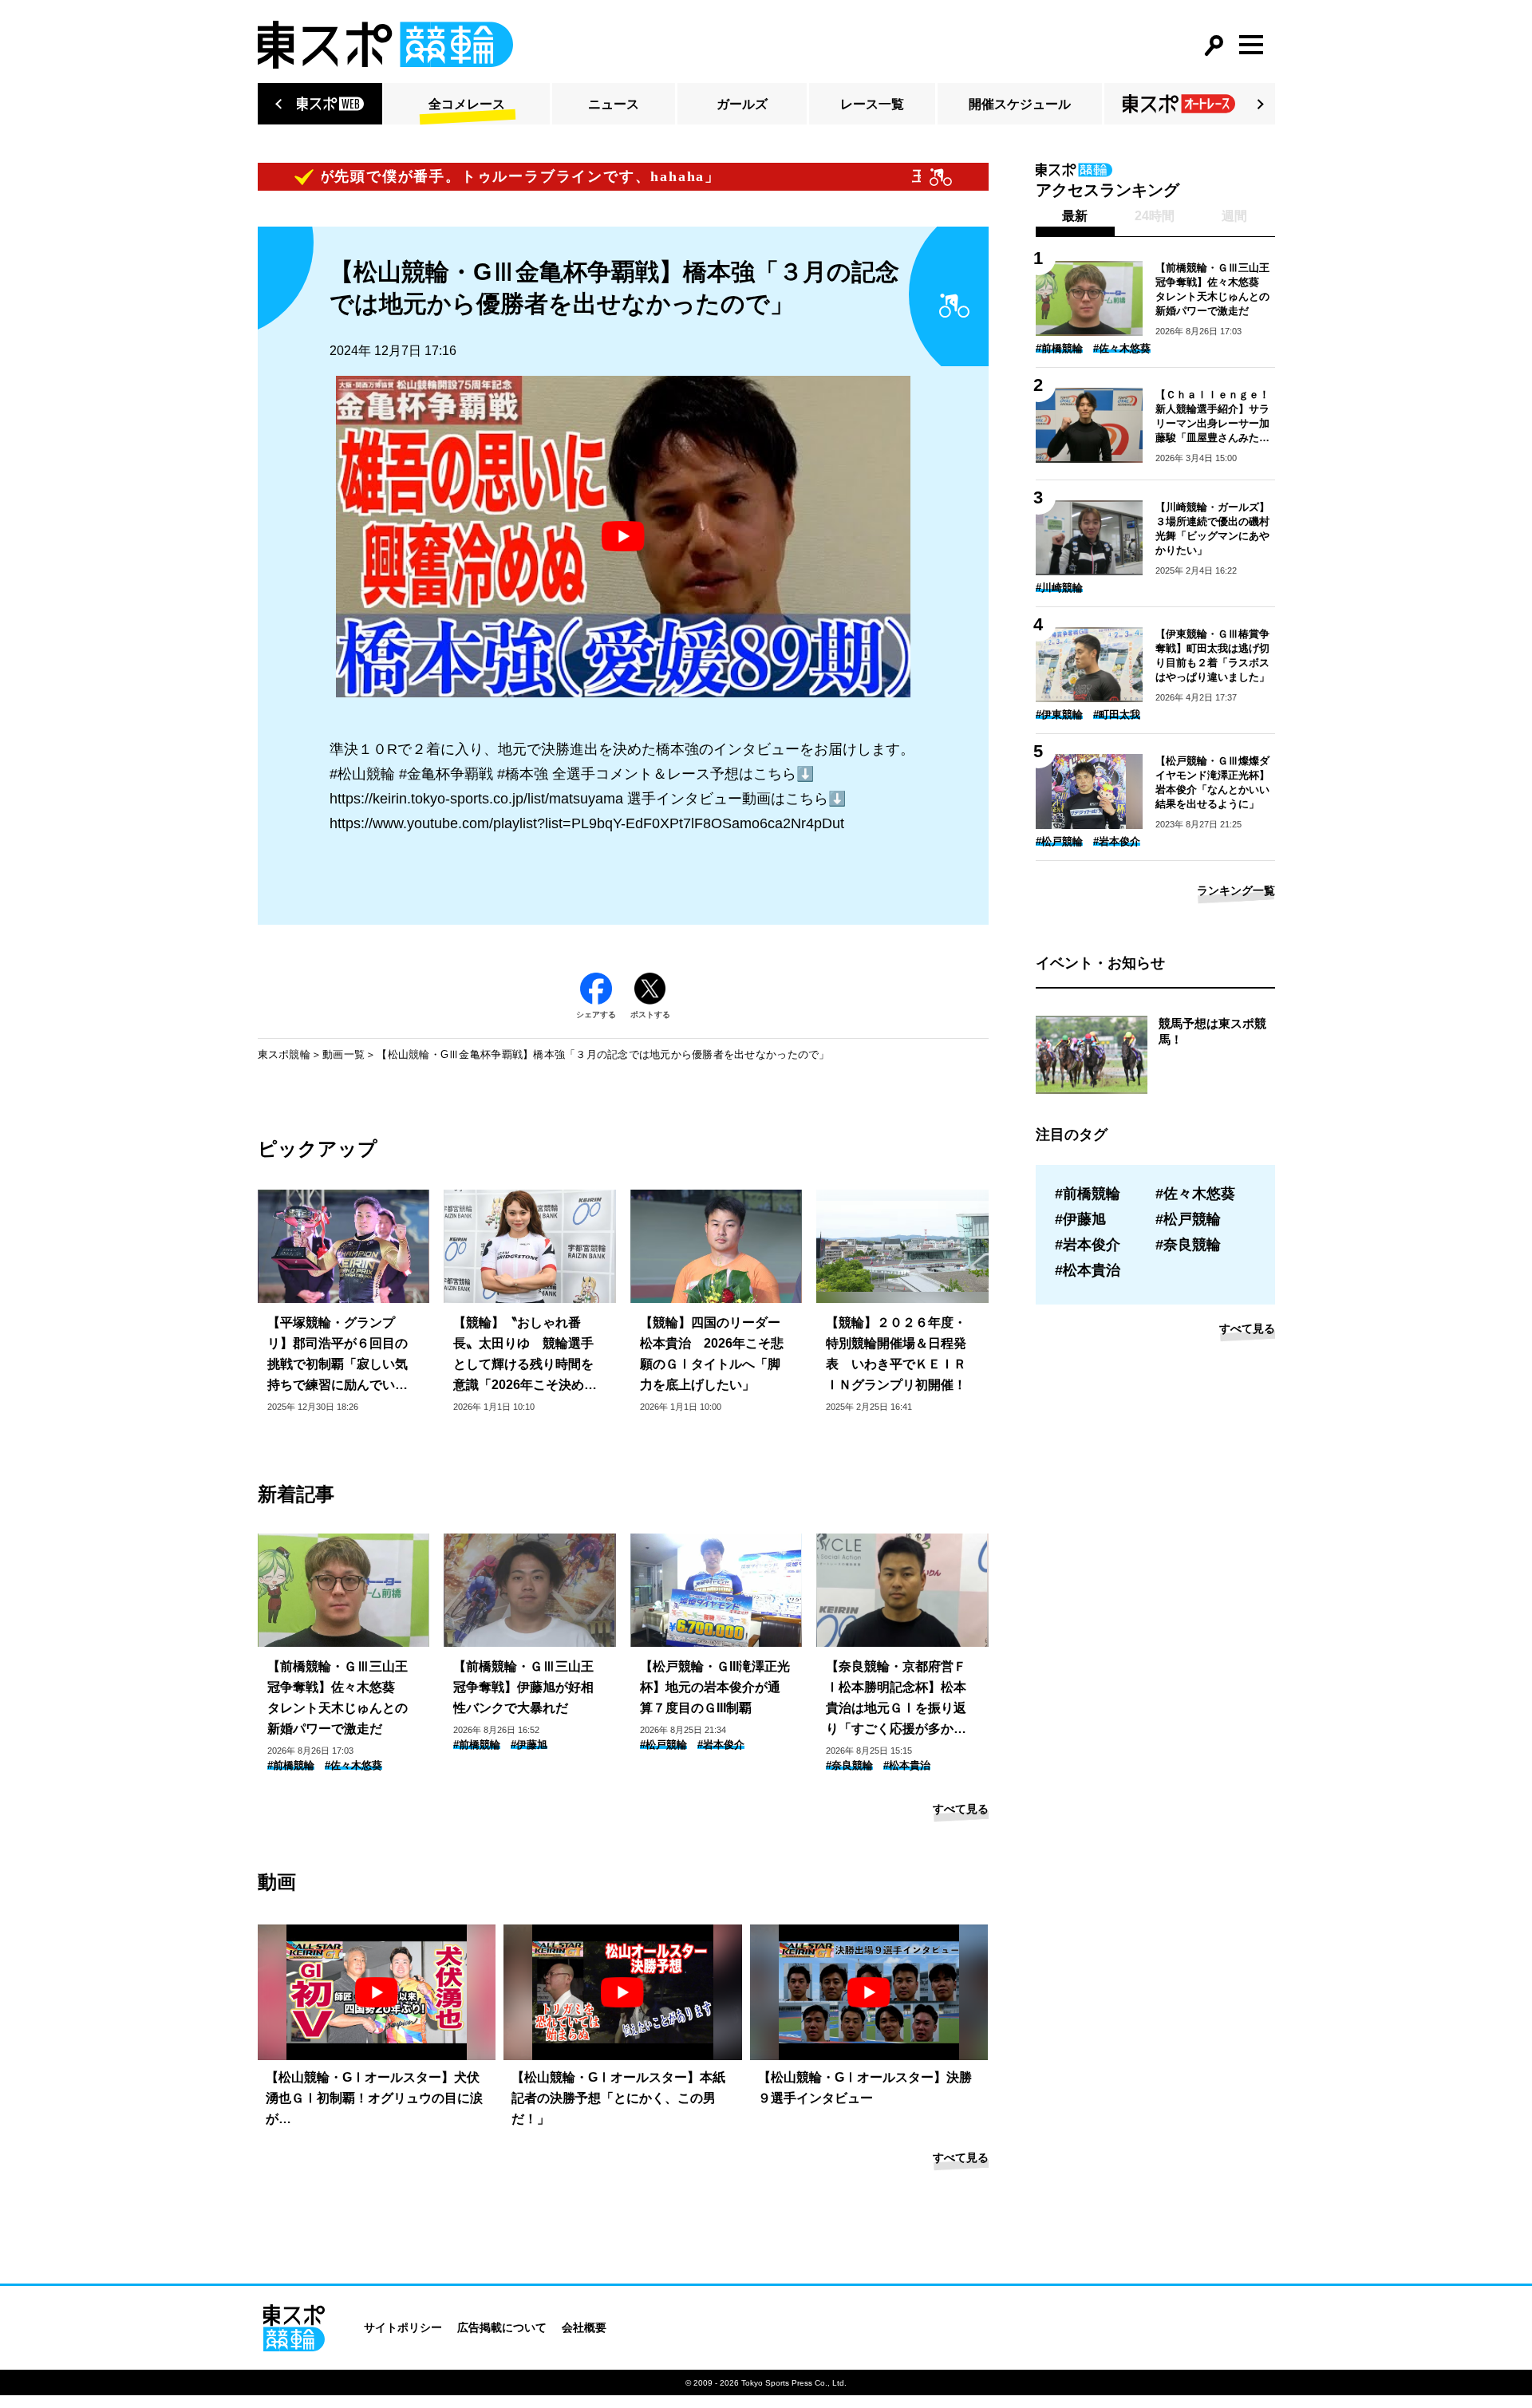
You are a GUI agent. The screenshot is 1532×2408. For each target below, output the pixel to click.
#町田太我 (1117, 715)
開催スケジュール (1020, 104)
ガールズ (742, 104)
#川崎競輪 (1059, 588)
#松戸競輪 (663, 1745)
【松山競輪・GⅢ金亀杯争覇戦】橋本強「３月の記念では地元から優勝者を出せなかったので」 (603, 1054)
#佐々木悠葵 (353, 1765)
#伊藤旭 (529, 1745)
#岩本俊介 (721, 1745)
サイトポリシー (403, 2327)
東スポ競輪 (284, 1054)
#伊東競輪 (1059, 715)
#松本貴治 (907, 1765)
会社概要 (584, 2327)
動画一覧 (344, 1054)
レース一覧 (872, 104)
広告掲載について (502, 2327)
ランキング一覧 (1236, 890)
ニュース (614, 104)
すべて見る (961, 1809)
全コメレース (467, 104)
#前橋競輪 (291, 1765)
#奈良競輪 (849, 1765)
